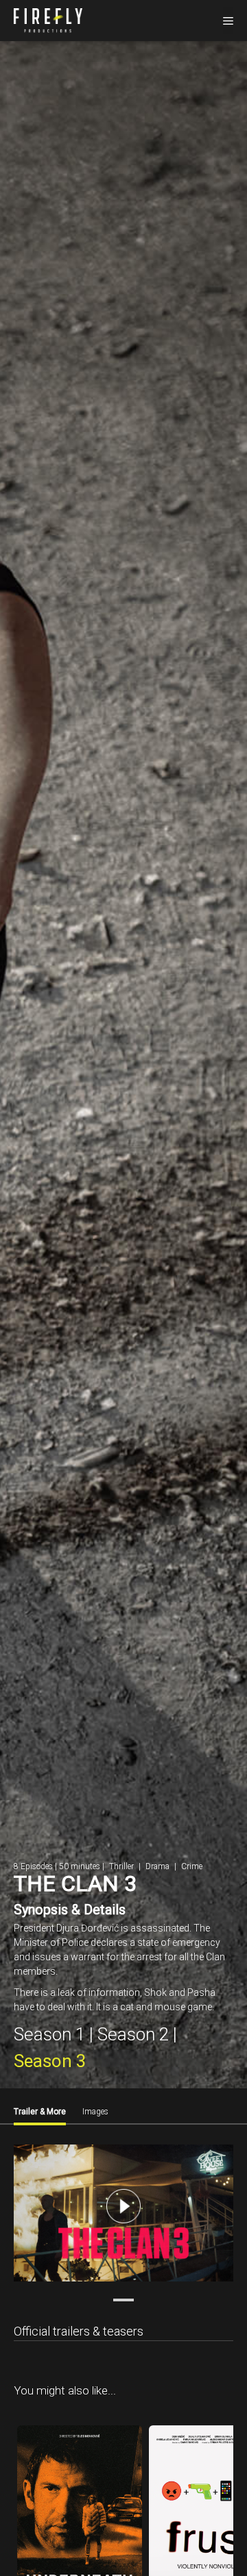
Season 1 (49, 2034)
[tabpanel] (123, 2215)
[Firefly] (48, 19)
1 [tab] (123, 2300)
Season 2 (133, 2034)
